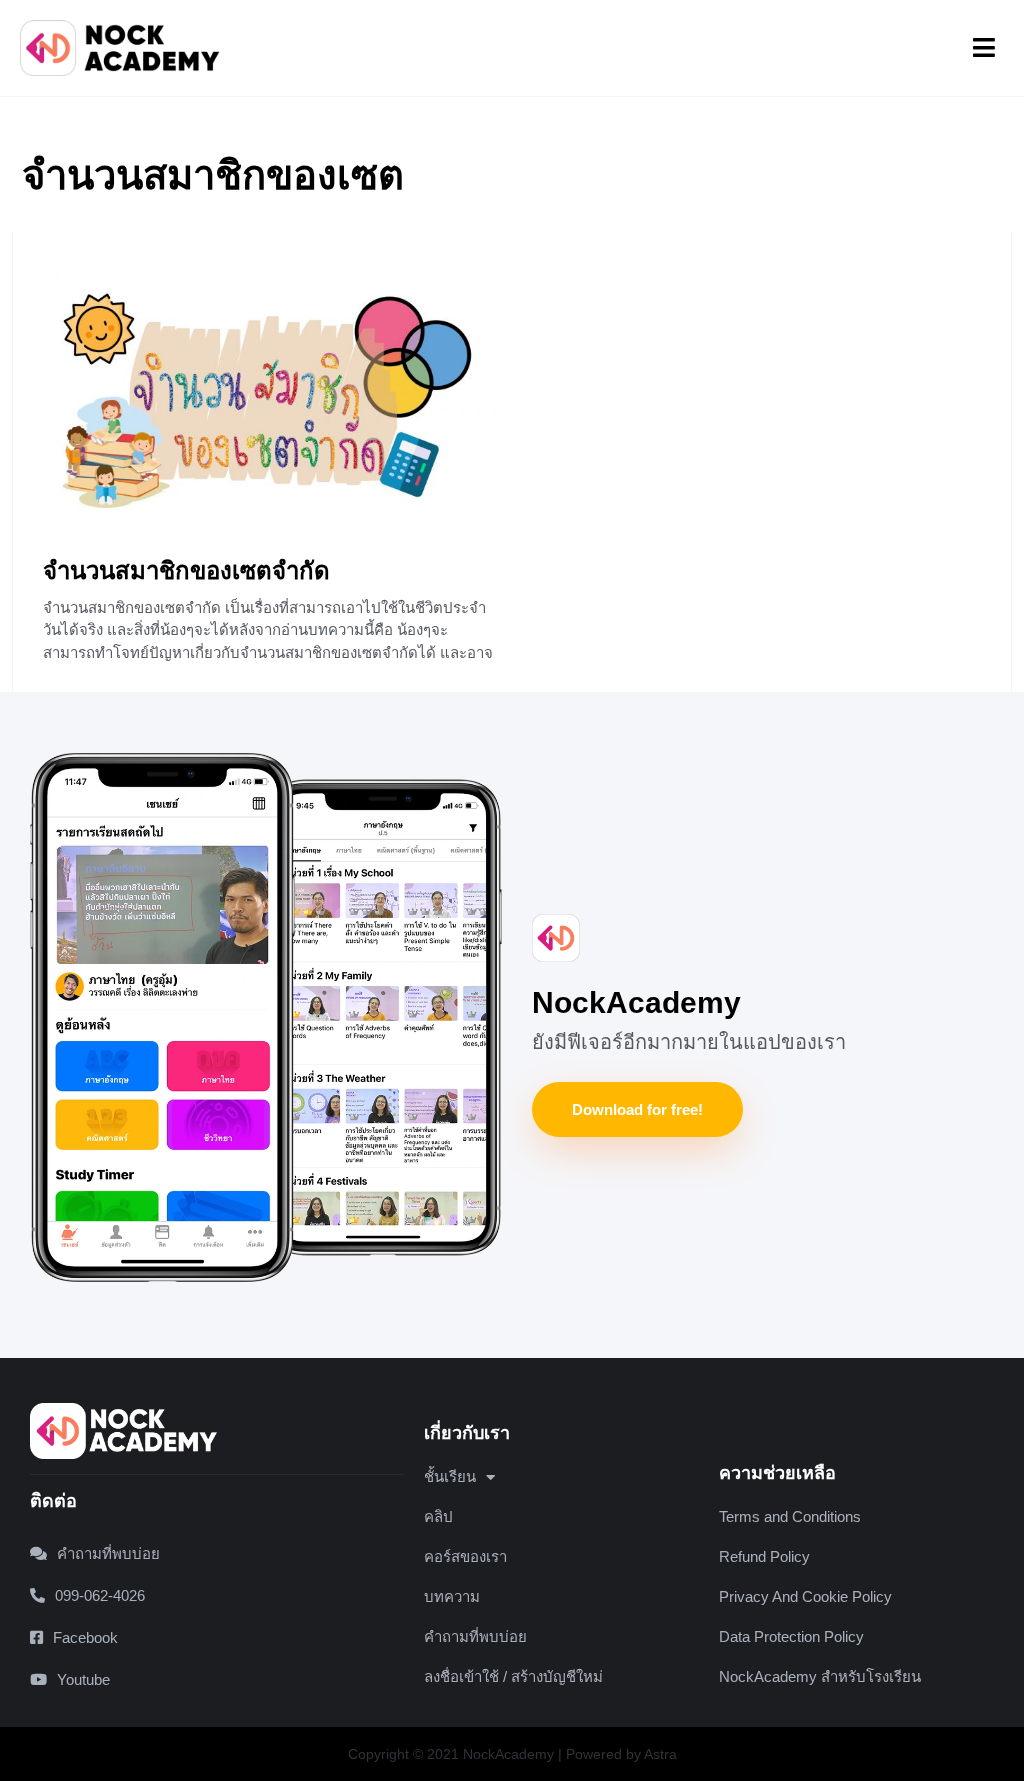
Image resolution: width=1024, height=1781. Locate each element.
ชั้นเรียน (450, 1476)
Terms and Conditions (790, 1516)
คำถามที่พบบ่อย (475, 1636)
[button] (984, 48)
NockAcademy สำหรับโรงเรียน (820, 1676)
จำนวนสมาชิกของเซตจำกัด (186, 570)
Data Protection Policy (791, 1636)
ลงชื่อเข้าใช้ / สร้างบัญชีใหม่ (513, 1676)
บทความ (452, 1596)
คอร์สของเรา (465, 1556)
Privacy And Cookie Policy (805, 1596)
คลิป (438, 1516)
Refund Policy (764, 1556)
